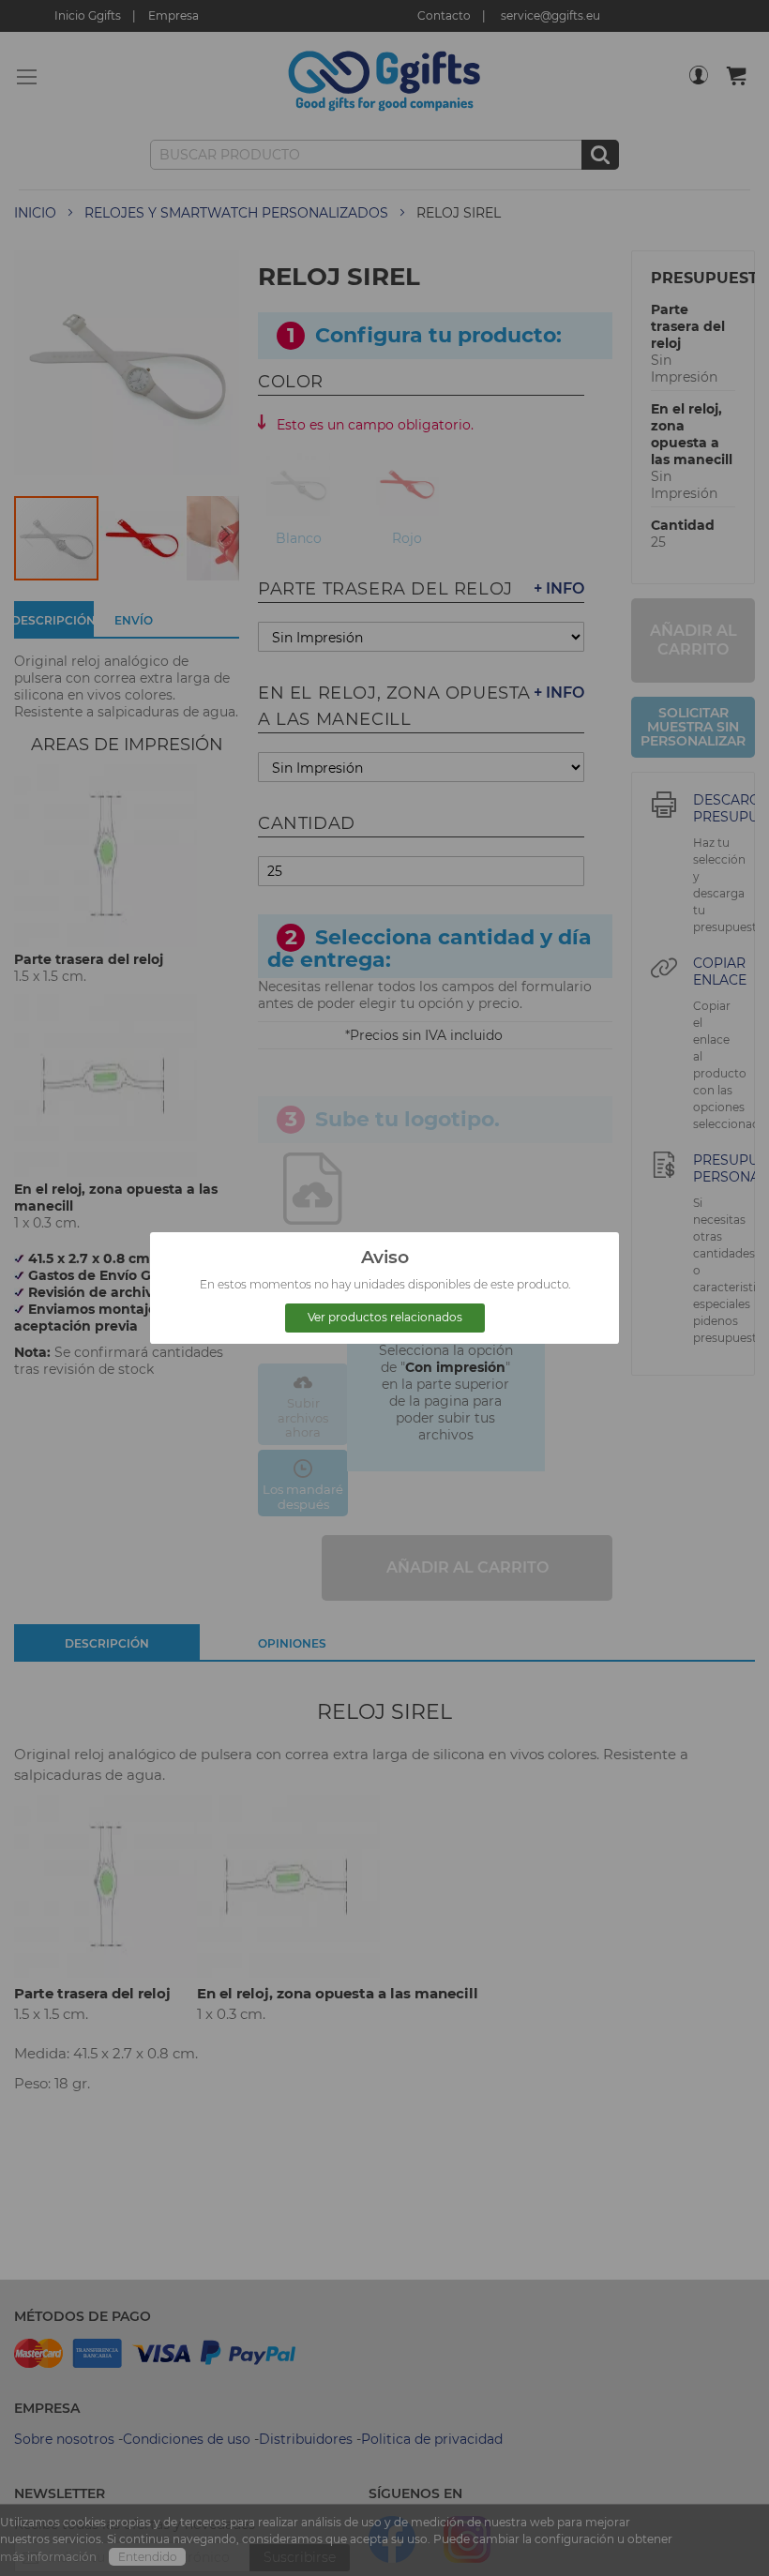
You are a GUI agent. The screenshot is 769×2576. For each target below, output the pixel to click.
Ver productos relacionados (385, 1317)
